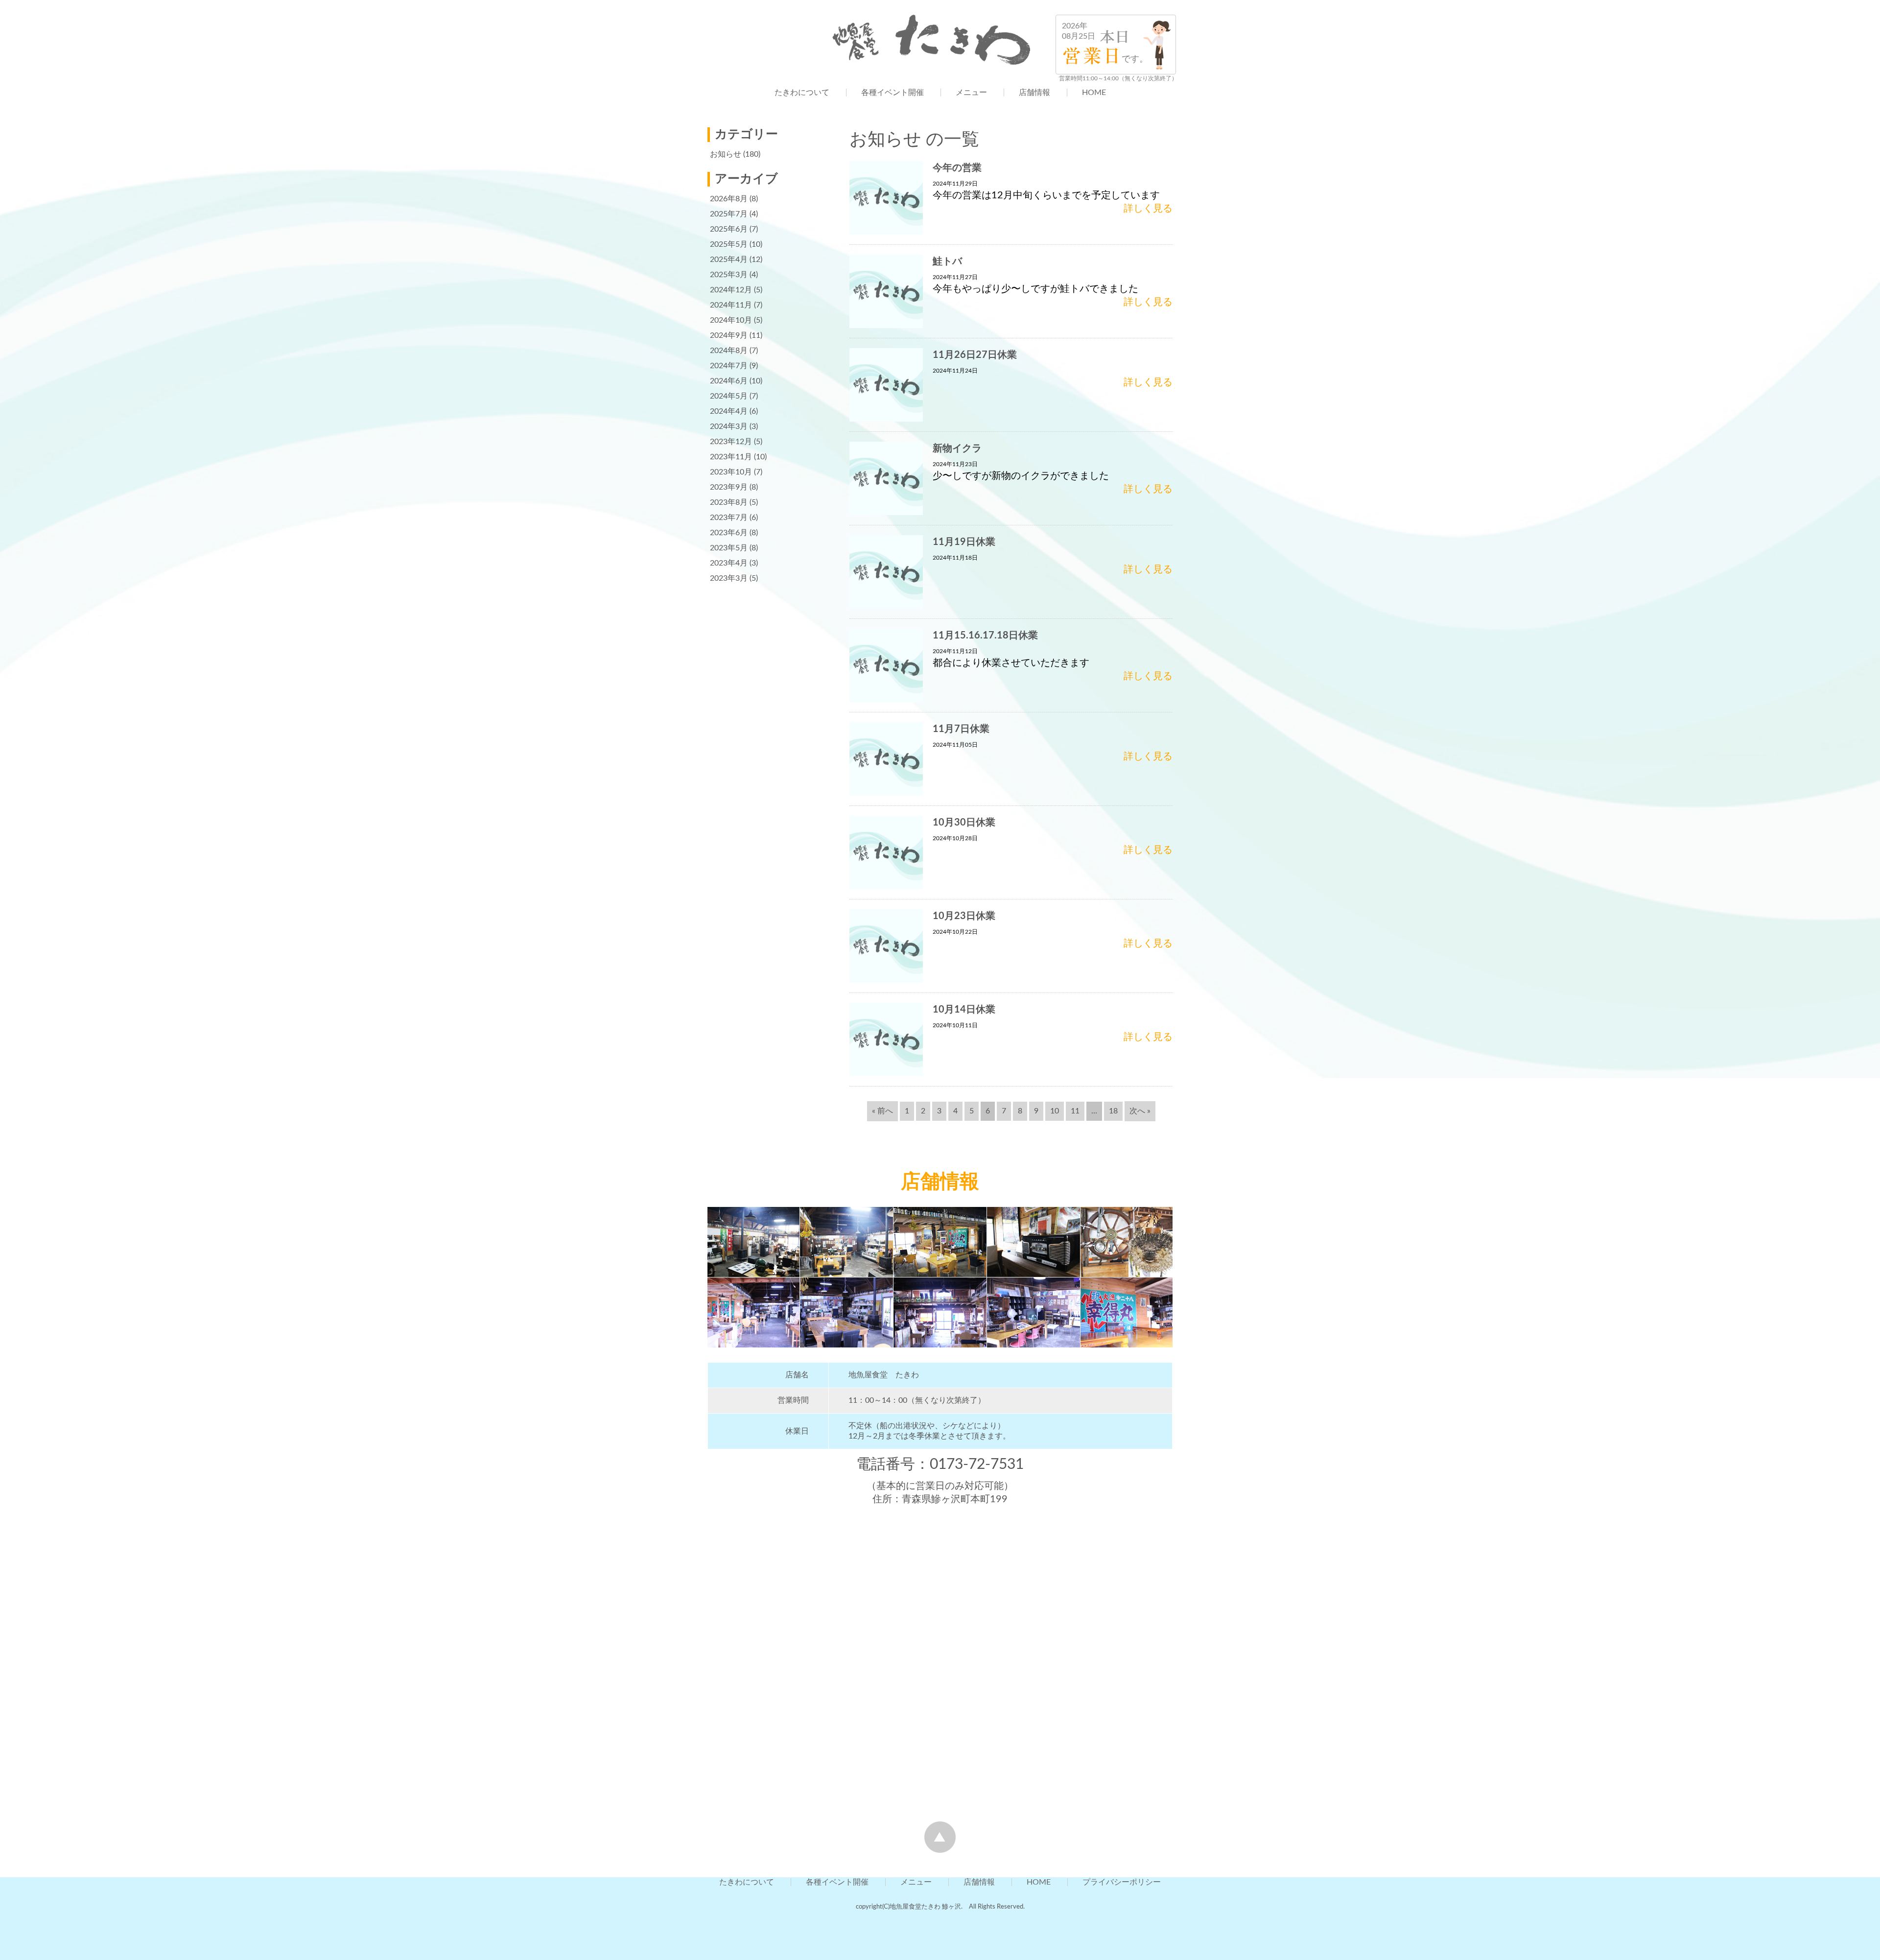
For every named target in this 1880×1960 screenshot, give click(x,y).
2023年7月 (729, 518)
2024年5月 (729, 396)
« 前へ (882, 1111)
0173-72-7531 (977, 1464)
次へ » (1140, 1111)
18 (1113, 1111)
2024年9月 (729, 335)
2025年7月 (729, 214)
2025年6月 (729, 229)
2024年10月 (731, 320)
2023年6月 (729, 533)
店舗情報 (1034, 93)
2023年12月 (731, 442)
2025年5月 (729, 244)
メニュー (971, 93)
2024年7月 (729, 366)
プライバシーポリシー (1122, 1882)
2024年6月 (729, 381)
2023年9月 (729, 487)
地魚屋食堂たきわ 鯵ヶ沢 (925, 1907)
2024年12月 (731, 290)
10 (1055, 1111)
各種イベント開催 (893, 93)
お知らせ (726, 154)
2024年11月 (731, 305)
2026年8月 (729, 199)
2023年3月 (729, 578)
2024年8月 (729, 351)
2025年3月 (729, 275)
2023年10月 (731, 472)
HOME (1094, 93)
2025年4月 (729, 260)
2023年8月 (729, 502)
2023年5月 (729, 548)
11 (1075, 1111)
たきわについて (802, 93)
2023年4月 (729, 563)
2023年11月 (731, 457)
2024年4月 (729, 411)
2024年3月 (729, 426)
